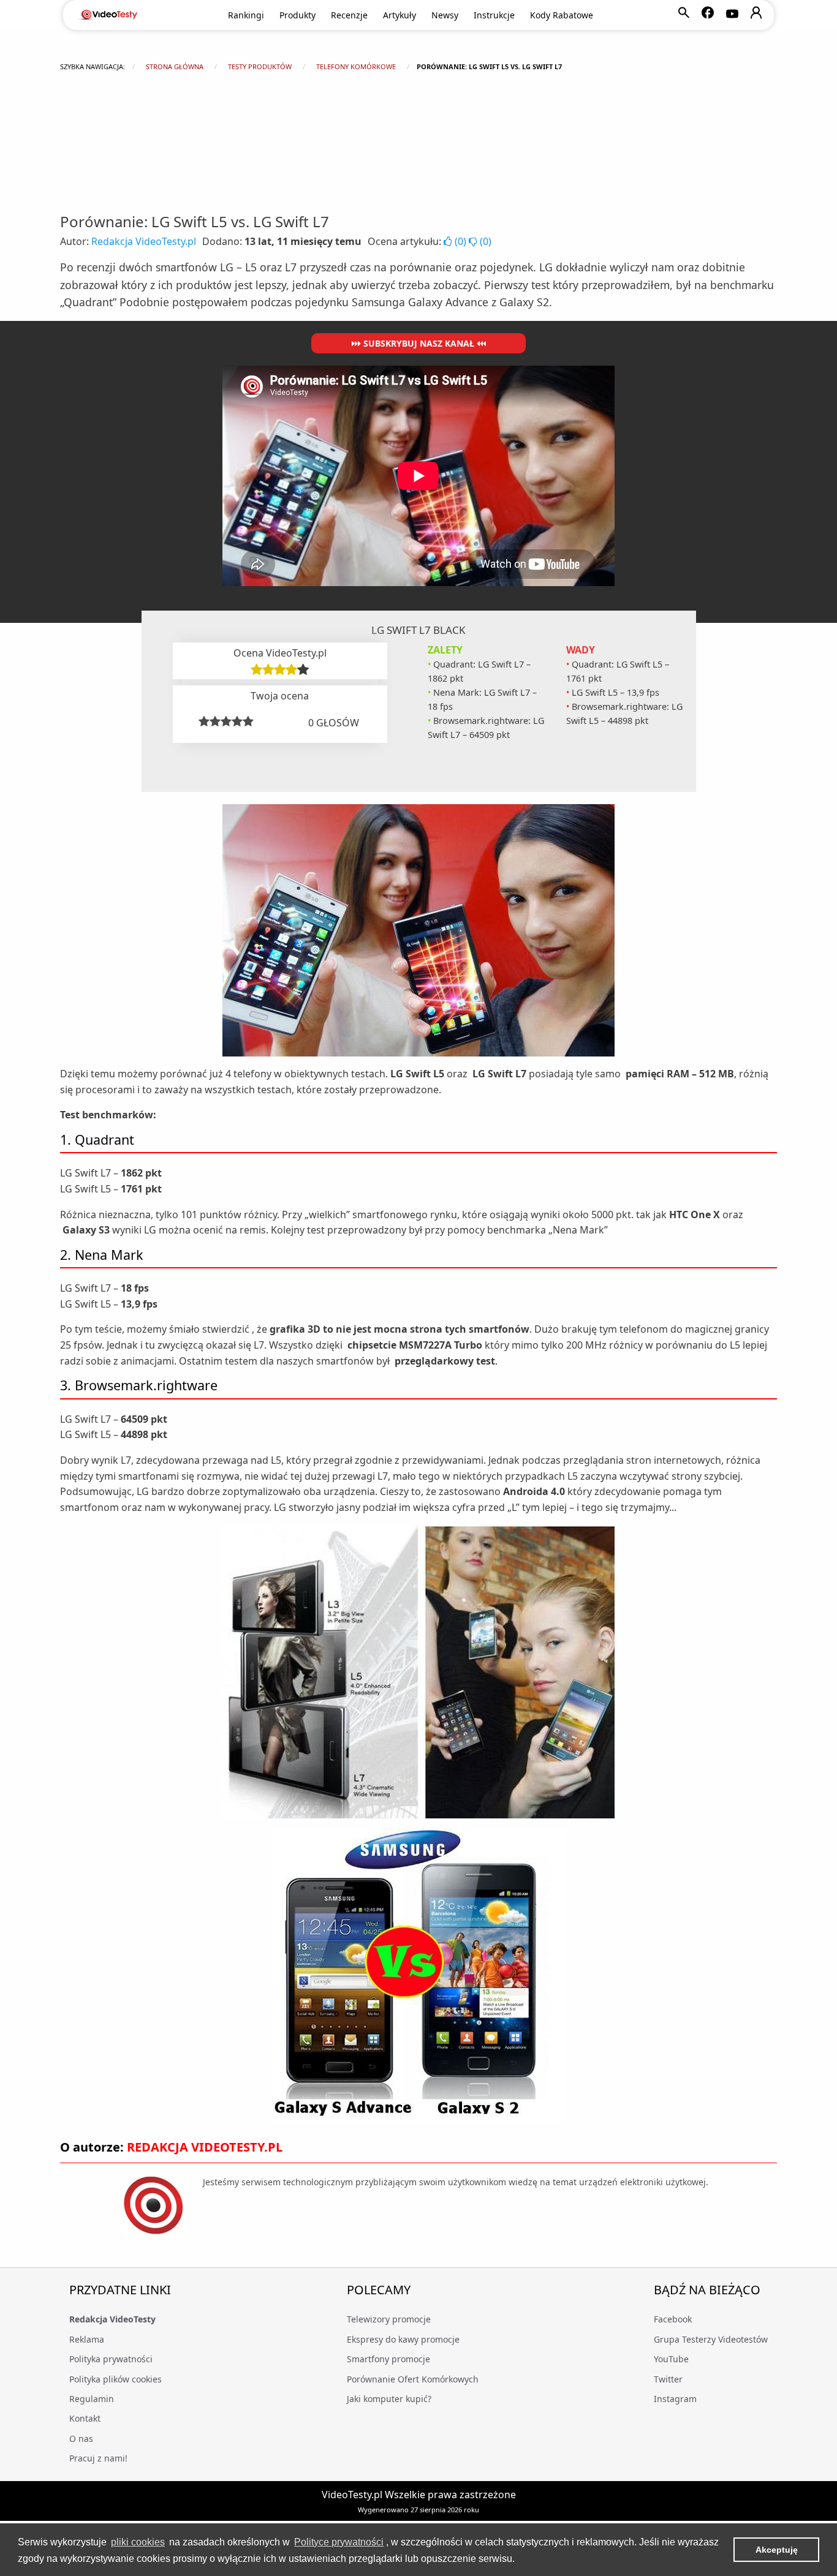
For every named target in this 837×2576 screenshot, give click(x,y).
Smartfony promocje (388, 2359)
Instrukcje (494, 15)
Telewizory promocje (389, 2319)
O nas (81, 2439)
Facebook (673, 2319)
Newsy (445, 15)
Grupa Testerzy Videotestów (711, 2339)
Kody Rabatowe (562, 15)
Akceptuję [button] (777, 2550)
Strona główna (175, 66)
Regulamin (92, 2399)
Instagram (675, 2399)
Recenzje (349, 15)
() (460, 241)
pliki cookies (138, 2542)
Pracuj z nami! (98, 2458)
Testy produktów (260, 66)
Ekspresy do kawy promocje (403, 2339)
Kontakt (85, 2418)
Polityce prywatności (339, 2542)
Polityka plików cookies (116, 2379)
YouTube (671, 2359)
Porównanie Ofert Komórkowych (413, 2379)
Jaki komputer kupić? (389, 2399)
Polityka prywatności (111, 2359)
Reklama (87, 2339)
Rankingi (246, 15)
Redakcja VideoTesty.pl (144, 241)
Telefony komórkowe (356, 66)
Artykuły (400, 15)
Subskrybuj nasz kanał (419, 343)
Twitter (668, 2379)
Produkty (297, 15)
